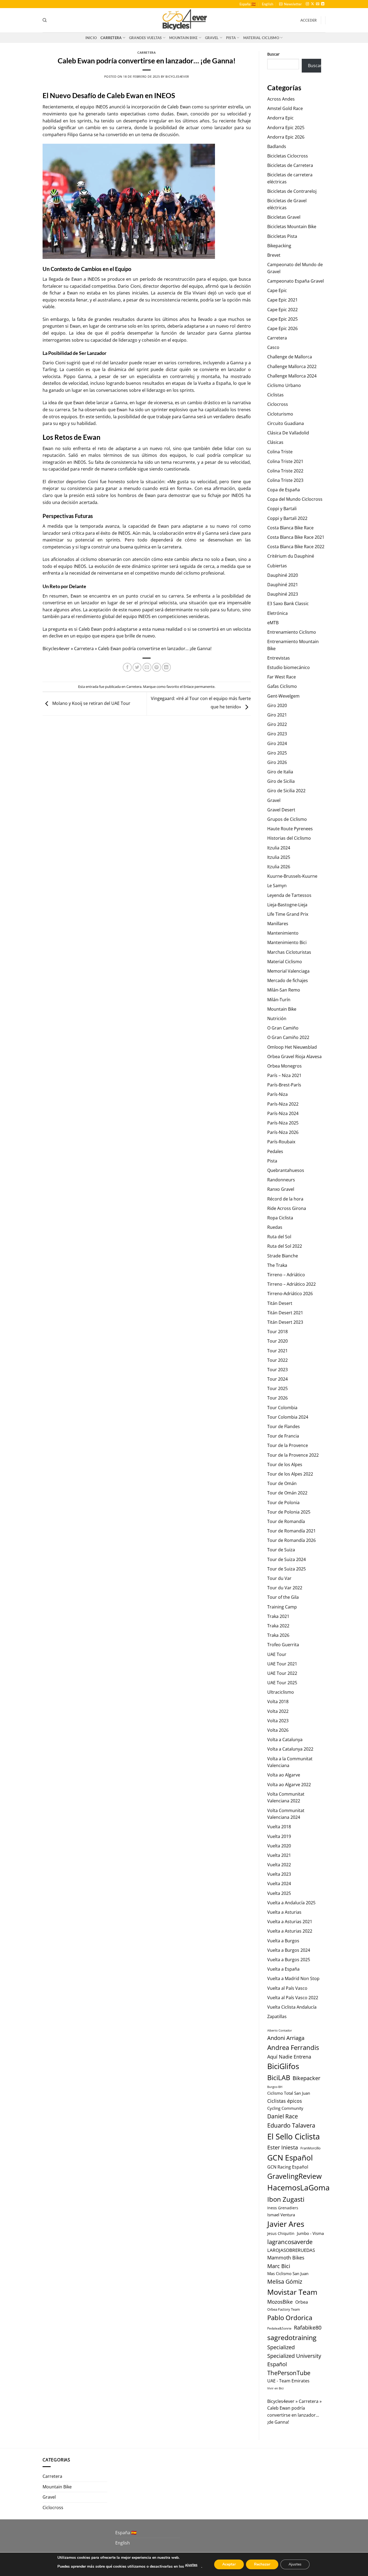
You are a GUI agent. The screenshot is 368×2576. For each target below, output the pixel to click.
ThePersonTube (289, 2373)
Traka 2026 (278, 1635)
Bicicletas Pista (282, 236)
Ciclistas (275, 395)
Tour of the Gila (283, 1597)
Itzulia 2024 (279, 848)
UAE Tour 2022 (282, 1673)
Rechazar (262, 2564)
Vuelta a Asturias (284, 1912)
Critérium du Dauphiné (291, 556)
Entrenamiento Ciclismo (292, 632)
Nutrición (277, 1018)
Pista (231, 38)
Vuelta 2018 (279, 1827)
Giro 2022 (277, 724)
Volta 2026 (278, 1730)
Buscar (273, 54)
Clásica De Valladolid (288, 433)
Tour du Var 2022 (285, 1588)
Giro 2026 (277, 762)
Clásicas (275, 442)
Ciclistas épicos (285, 2101)
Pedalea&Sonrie (279, 2328)
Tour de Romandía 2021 (291, 1531)
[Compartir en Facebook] (127, 667)
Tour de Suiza (281, 1550)
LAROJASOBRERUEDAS (291, 2250)
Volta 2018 (278, 1702)
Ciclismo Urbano (284, 385)
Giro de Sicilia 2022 (286, 791)
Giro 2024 (277, 743)
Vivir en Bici (275, 2388)
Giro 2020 (277, 705)
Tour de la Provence (288, 1445)
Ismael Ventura (281, 2215)
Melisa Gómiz (285, 2282)
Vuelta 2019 (279, 1836)
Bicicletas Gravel (284, 217)
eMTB (273, 623)
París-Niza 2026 (283, 1132)
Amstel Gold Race (285, 108)
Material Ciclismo (261, 38)
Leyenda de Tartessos (289, 895)
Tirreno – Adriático (286, 1275)
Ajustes (295, 2564)
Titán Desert (280, 1303)
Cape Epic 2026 (282, 328)
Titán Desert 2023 (285, 1322)
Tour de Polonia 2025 (289, 1512)
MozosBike (280, 2302)
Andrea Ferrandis (293, 2047)
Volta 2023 (278, 1721)
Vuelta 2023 (279, 1874)
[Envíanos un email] (318, 4)
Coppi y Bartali (282, 509)
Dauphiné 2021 (283, 585)
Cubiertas (277, 566)
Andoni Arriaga (286, 2038)
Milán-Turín (279, 1000)
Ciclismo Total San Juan (289, 2093)
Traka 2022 (278, 1626)
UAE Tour (277, 1654)
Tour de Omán (282, 1483)
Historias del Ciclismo (289, 838)
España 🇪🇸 (248, 4)
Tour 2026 (277, 1398)
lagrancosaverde (290, 2242)
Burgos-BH (275, 2087)
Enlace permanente (199, 687)
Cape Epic (277, 290)
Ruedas (275, 1227)
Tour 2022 (277, 1360)
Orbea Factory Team (284, 2309)
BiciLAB (279, 2078)
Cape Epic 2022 (282, 310)
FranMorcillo (310, 2148)
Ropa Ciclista (280, 1218)
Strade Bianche (283, 1256)
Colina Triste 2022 (285, 471)
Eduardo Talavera (291, 2125)
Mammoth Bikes (286, 2258)
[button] (290, 4)
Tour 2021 (277, 1351)
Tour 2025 (277, 1388)
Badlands (277, 146)
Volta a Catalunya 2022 (290, 1749)
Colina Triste (280, 452)
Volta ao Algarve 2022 (289, 1785)
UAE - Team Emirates (288, 2381)
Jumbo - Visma (310, 2233)
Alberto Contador (280, 2030)
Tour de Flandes (284, 1426)
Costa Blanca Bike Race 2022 (296, 547)
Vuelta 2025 (279, 1893)
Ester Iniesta (283, 2147)
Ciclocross (278, 404)
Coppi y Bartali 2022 (287, 518)
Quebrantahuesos (286, 1170)
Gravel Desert (281, 810)
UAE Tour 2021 (282, 1664)
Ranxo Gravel (281, 1189)
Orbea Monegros (284, 1066)
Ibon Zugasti (286, 2199)
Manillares (278, 924)
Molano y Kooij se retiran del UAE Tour (91, 703)
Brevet (274, 255)
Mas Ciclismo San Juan (288, 2273)
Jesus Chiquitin (281, 2233)
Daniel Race (283, 2116)
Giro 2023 (277, 734)
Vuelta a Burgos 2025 (289, 1960)
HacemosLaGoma (298, 2187)
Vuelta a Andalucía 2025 (291, 1903)
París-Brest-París (284, 1085)
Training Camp (282, 1607)
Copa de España (284, 490)
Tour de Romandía (286, 1521)
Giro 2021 (277, 715)
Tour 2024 (277, 1379)
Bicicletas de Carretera (290, 165)
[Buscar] (45, 20)
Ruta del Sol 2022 (285, 1246)
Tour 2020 (277, 1341)
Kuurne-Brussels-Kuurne (292, 876)
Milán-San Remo (284, 990)
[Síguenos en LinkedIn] (323, 4)
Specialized (281, 2347)
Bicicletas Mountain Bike (292, 227)
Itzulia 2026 (279, 867)
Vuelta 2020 (279, 1846)
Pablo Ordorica (290, 2318)
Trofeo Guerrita (283, 1645)
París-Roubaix (281, 1142)
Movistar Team (292, 2292)
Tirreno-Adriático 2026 (290, 1294)
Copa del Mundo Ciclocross (295, 499)
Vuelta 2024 (279, 1884)
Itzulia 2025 (279, 857)
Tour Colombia (282, 1408)
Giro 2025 (277, 753)
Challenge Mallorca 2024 (292, 376)
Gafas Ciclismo (282, 686)
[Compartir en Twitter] (137, 667)
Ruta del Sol (279, 1237)
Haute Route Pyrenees (290, 829)
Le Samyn (277, 886)
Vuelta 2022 (279, 1865)
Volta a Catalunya (285, 1740)
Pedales (275, 1151)
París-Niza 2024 (283, 1113)
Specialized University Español (294, 2360)
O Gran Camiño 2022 (288, 1037)
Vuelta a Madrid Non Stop (293, 1978)
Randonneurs (281, 1180)
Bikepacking (279, 246)
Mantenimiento (283, 933)
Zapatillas (277, 2016)
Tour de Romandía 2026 (291, 1540)
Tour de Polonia (283, 1503)
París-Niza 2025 (283, 1123)
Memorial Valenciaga (288, 971)
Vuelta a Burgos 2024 (289, 1950)
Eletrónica (277, 613)
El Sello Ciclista (294, 2136)
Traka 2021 (278, 1616)
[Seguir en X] (313, 4)
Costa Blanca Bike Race (290, 528)
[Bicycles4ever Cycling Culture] (184, 20)
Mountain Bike (183, 38)
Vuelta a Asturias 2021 (290, 1922)
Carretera (111, 38)
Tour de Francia (283, 1436)
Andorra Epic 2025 (286, 128)
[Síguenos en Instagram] (307, 4)
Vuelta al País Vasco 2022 (293, 1998)
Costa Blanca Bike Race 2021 (296, 537)
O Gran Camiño (283, 1028)
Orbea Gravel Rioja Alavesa (294, 1057)
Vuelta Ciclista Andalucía (292, 2007)
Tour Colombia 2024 (288, 1417)
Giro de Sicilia (281, 781)
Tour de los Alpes (285, 1464)
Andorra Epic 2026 (286, 137)
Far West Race (282, 677)
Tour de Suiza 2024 (287, 1559)
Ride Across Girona (287, 1208)
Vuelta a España (283, 1969)
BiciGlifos (283, 2066)
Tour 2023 (277, 1370)
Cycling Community (285, 2108)
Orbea (302, 2302)
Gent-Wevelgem (283, 696)
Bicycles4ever (177, 76)
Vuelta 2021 (279, 1855)
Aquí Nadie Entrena (289, 2057)
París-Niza (277, 1094)
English (268, 4)
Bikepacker (306, 2078)
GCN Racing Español (288, 2167)
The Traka (277, 1265)
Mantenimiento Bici (287, 942)
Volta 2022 (278, 1711)
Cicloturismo (280, 414)
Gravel (212, 38)
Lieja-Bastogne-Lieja (287, 905)
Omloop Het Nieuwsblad (292, 1047)
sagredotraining (292, 2337)
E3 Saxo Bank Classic (288, 603)
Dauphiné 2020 (283, 575)
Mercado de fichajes (288, 980)
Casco (273, 347)
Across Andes (281, 99)
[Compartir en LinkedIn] (166, 667)
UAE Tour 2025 (282, 1683)
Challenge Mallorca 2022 (292, 366)
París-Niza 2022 (283, 1104)
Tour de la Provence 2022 (293, 1455)
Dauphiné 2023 (283, 594)
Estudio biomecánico (289, 667)
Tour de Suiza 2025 (287, 1569)
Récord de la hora (285, 1199)
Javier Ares (286, 2224)
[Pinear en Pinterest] (157, 667)
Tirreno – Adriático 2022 (291, 1284)
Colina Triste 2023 (285, 480)
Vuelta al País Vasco (287, 1988)
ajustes (191, 2565)
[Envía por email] (147, 667)
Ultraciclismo (281, 1692)
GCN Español (290, 2157)
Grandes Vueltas (145, 38)
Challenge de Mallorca (290, 357)
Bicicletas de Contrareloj (292, 191)
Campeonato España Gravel (296, 281)
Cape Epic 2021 (282, 300)
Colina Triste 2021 (285, 461)
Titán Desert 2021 (285, 1313)
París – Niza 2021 (284, 1075)
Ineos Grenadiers (283, 2208)
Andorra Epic (280, 118)
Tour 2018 (277, 1332)
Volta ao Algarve (284, 1775)
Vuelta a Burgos (283, 1941)
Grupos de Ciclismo (287, 819)
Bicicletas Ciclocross (288, 156)
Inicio (91, 38)
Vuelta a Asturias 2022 (290, 1931)
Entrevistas (279, 658)
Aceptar (229, 2564)
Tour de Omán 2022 (287, 1493)
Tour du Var (279, 1578)
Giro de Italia (280, 772)
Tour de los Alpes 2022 (290, 1474)
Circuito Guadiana (286, 423)
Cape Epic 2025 (282, 319)
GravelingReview (294, 2176)
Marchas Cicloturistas (289, 952)
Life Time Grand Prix (288, 914)
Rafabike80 (308, 2327)
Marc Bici (279, 2266)
